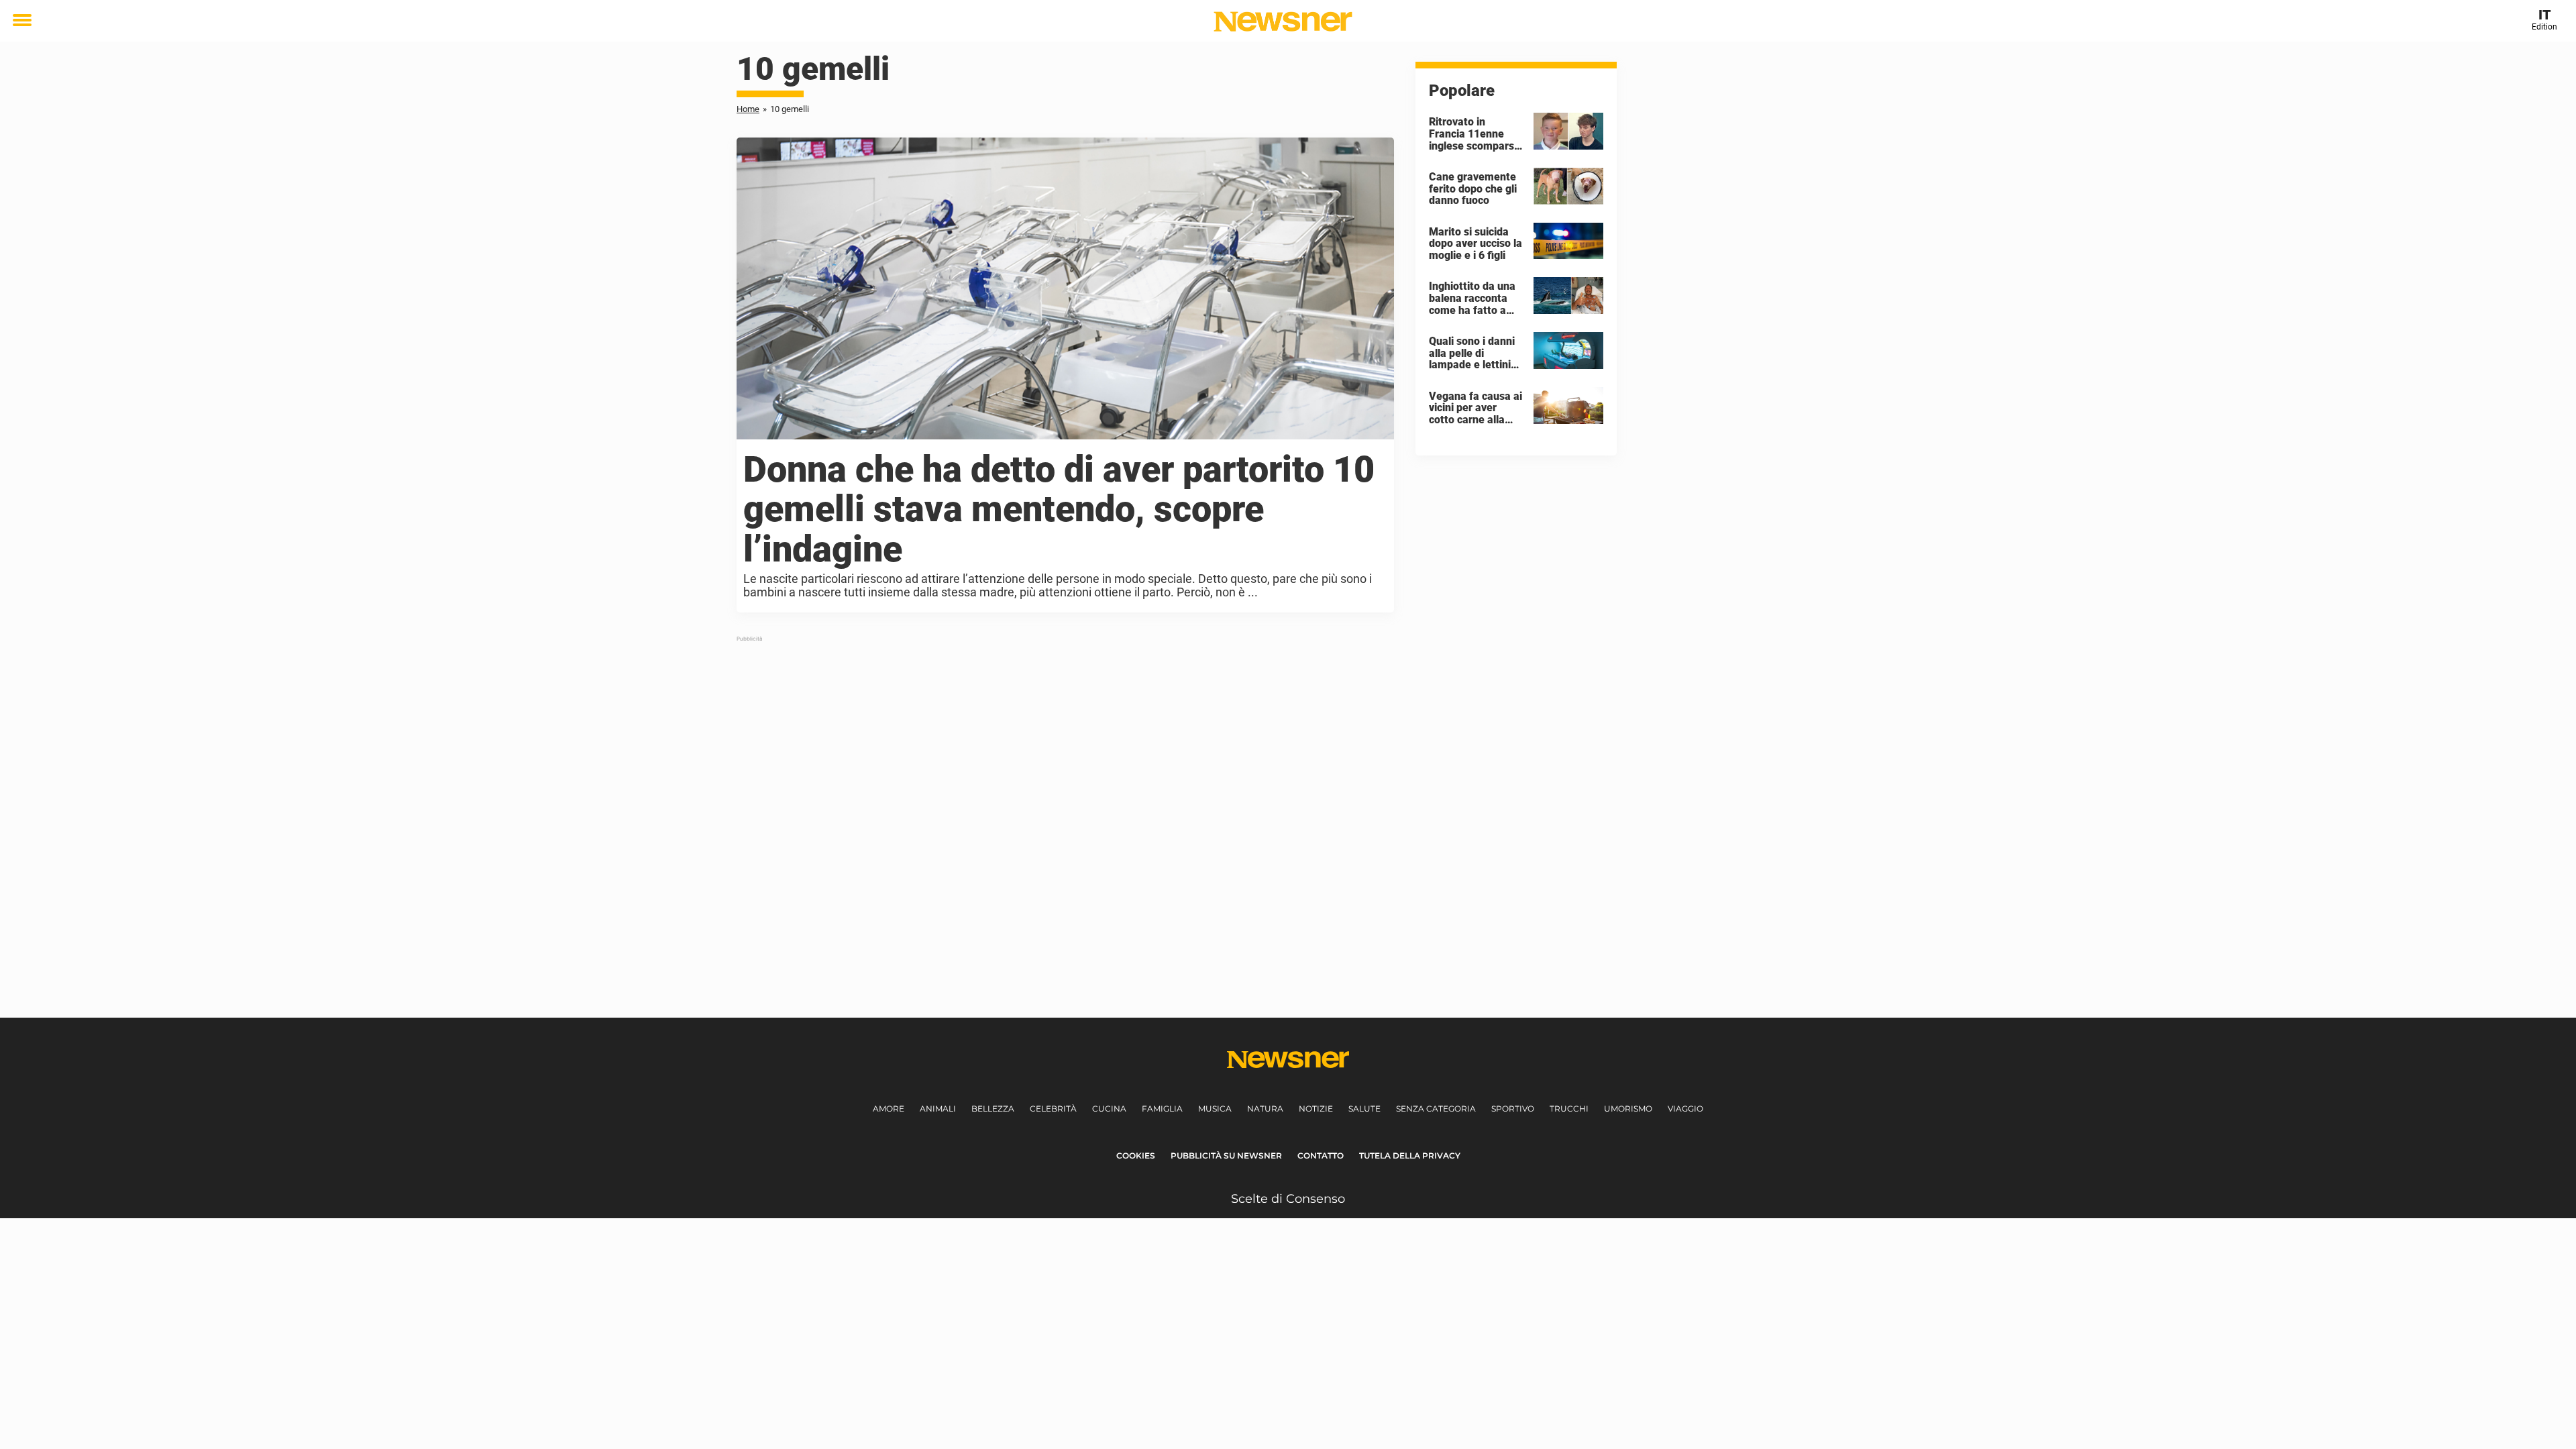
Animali (938, 1109)
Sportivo (1513, 1109)
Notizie (1316, 1109)
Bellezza (993, 1109)
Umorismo (1628, 1109)
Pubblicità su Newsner (1226, 1156)
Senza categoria (1436, 1109)
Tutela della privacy (1410, 1156)
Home (748, 109)
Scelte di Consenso (1288, 1199)
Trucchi (1569, 1109)
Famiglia (1162, 1109)
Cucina (1109, 1109)
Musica (1215, 1109)
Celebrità (1053, 1109)
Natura (1265, 1109)
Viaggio (1685, 1109)
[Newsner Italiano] (1283, 21)
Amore (889, 1109)
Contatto (1321, 1156)
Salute (1364, 1109)
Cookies (1136, 1156)
